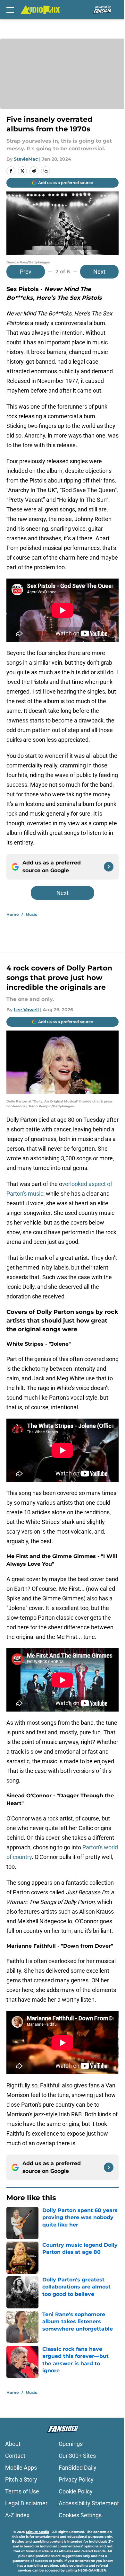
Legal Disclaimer (26, 2503)
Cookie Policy (76, 2491)
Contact (15, 2456)
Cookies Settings (80, 2515)
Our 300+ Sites (77, 2456)
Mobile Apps (21, 2468)
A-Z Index (17, 2515)
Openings (71, 2444)
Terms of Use (22, 2491)
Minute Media (37, 2532)
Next (99, 272)
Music (31, 914)
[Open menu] (10, 10)
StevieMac (26, 159)
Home (13, 914)
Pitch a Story (21, 2479)
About (13, 2444)
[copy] (46, 171)
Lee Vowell (26, 1010)
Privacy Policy (76, 2479)
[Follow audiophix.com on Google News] (109, 867)
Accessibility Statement (89, 2503)
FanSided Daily (78, 2468)
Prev (26, 272)
